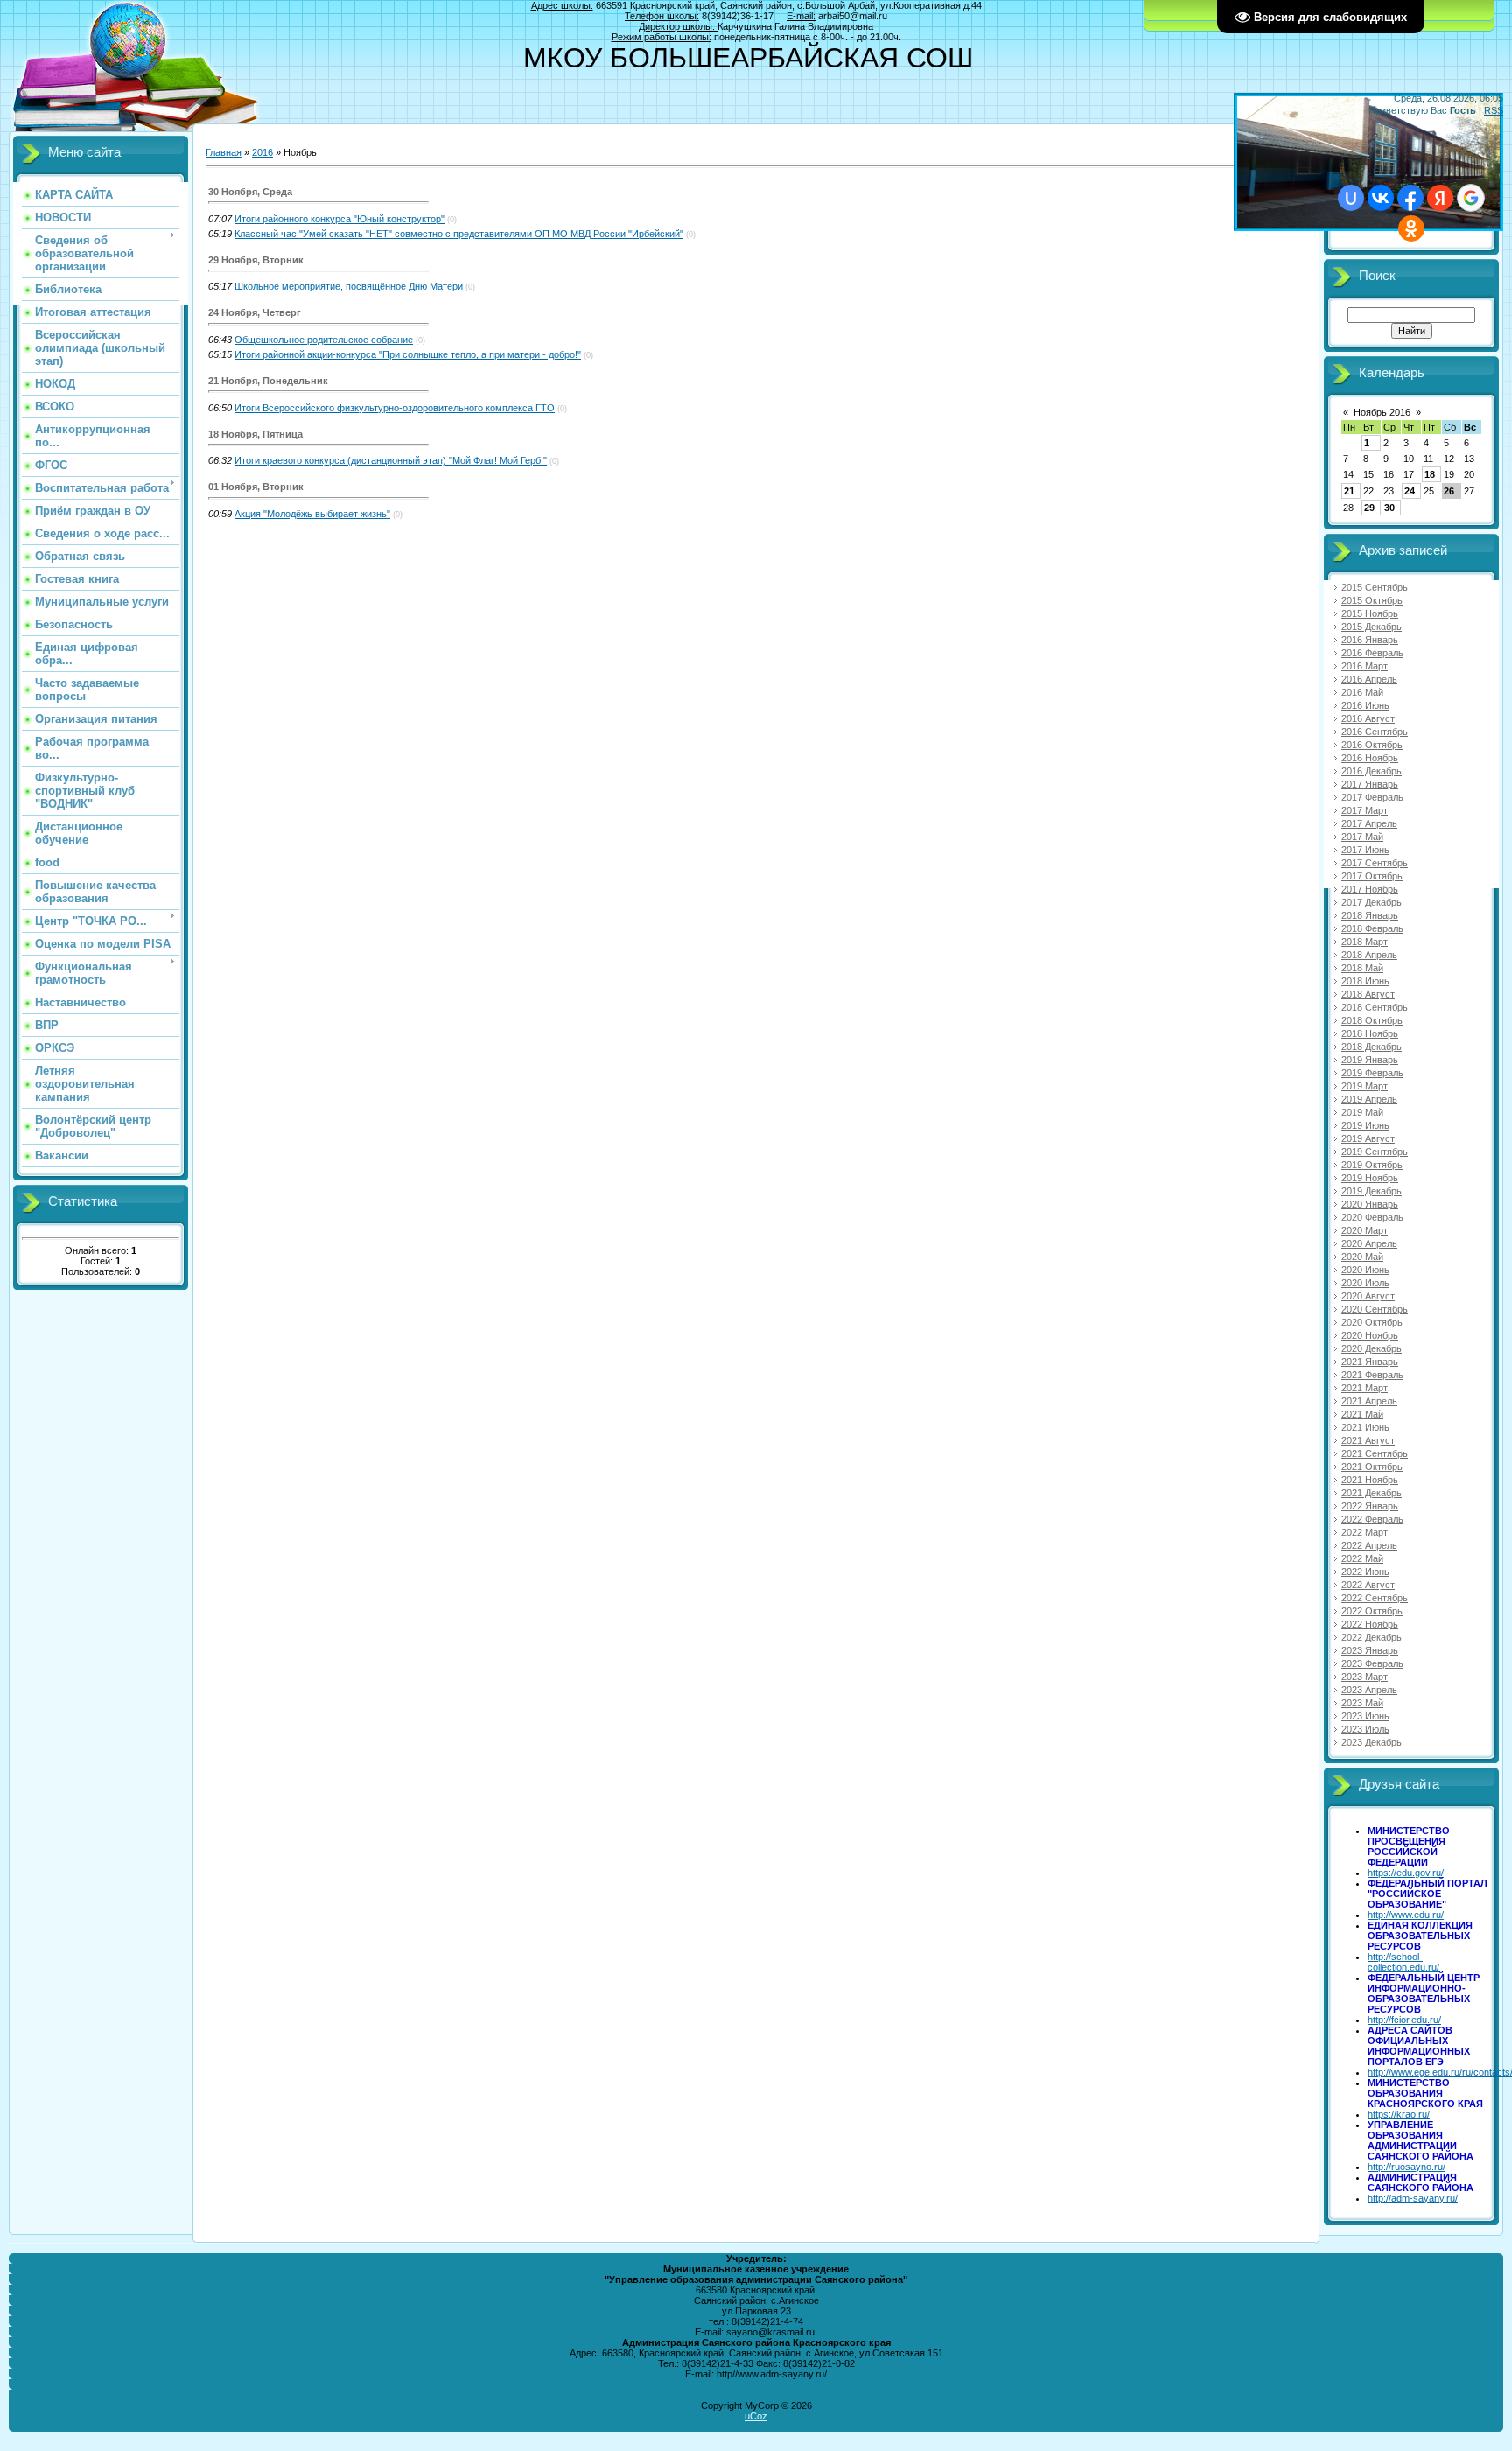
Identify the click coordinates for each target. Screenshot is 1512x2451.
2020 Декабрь (1372, 1348)
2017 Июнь (1365, 850)
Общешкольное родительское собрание (324, 340)
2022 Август (1368, 1585)
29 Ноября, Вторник (256, 260)
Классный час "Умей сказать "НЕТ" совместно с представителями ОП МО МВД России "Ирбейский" (459, 234)
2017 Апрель (1369, 823)
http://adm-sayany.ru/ (1413, 2198)
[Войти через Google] (1471, 198)
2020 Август (1368, 1296)
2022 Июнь (1365, 1572)
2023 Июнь (1365, 1716)
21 (1349, 491)
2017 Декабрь (1372, 902)
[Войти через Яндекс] (1440, 198)
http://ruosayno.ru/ (1407, 2167)
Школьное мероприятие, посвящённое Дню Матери (349, 286)
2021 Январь (1370, 1362)
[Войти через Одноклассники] (1411, 228)
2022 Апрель (1369, 1545)
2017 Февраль (1372, 797)
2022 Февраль (1372, 1519)
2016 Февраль (1372, 653)
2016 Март (1365, 666)
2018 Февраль (1372, 928)
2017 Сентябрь (1375, 863)
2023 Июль (1365, 1729)
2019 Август (1368, 1138)
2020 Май (1362, 1257)
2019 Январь (1370, 1060)
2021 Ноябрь (1370, 1480)
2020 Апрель (1369, 1243)
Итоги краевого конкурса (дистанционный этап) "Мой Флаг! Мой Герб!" (391, 460)
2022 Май (1362, 1558)
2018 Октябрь (1372, 1020)
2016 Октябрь (1372, 745)
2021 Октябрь (1372, 1467)
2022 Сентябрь (1375, 1598)
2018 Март (1365, 942)
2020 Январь (1370, 1204)
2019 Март (1365, 1086)
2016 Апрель (1369, 679)
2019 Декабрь (1372, 1191)
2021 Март (1365, 1388)
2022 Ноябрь (1370, 1624)
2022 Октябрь (1372, 1611)
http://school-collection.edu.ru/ (1403, 1962)
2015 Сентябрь (1375, 587)
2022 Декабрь (1372, 1637)
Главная (224, 152)
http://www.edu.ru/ (1406, 1915)
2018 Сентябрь (1375, 1007)
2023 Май (1362, 1703)
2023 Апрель (1369, 1690)
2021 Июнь (1365, 1427)
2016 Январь (1370, 640)
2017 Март (1365, 810)
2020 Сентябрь (1375, 1309)
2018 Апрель (1369, 955)
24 (1410, 491)
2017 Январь (1370, 784)
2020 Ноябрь (1370, 1335)
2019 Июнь (1365, 1125)
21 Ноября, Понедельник (268, 381)
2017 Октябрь (1372, 876)
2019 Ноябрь (1370, 1178)
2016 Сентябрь (1375, 732)
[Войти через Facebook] (1410, 198)
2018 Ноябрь (1370, 1033)
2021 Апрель (1369, 1401)
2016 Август (1368, 718)
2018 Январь (1370, 915)
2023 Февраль (1372, 1663)
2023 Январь (1370, 1650)
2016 (262, 152)
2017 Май (1362, 837)
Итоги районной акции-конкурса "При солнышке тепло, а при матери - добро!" (408, 354)
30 (1389, 508)
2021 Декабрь (1372, 1493)
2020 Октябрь (1372, 1322)
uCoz (756, 2416)
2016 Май (1362, 692)
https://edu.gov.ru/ (1406, 1873)
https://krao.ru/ (1399, 2114)
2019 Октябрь (1372, 1165)
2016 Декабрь (1372, 771)
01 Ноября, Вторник (256, 487)
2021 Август (1368, 1440)
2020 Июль (1365, 1283)
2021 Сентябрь (1375, 1453)
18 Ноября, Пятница (255, 434)
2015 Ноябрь (1370, 613)
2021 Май (1362, 1414)
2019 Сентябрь (1375, 1152)
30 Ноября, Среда (250, 192)
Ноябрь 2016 (1382, 412)
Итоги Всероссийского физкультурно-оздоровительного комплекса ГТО (395, 408)
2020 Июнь (1365, 1270)
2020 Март (1365, 1230)
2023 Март (1365, 1677)
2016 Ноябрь (1370, 758)
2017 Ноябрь (1370, 889)
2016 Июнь (1365, 705)
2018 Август (1368, 994)
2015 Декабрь (1372, 627)
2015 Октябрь (1372, 600)
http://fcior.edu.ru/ (1404, 2020)
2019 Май (1362, 1112)
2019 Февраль (1372, 1073)
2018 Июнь (1365, 981)
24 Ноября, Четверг (255, 312)
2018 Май (1362, 968)
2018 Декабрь (1372, 1047)
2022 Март (1365, 1532)
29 (1369, 508)
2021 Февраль (1372, 1375)
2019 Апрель (1369, 1099)
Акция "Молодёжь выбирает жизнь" (312, 514)
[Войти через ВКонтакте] (1381, 198)
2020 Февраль (1372, 1217)
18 (1430, 474)
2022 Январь (1370, 1506)
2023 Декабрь (1372, 1742)
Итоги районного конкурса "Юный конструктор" (339, 219)
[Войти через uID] (1351, 198)
